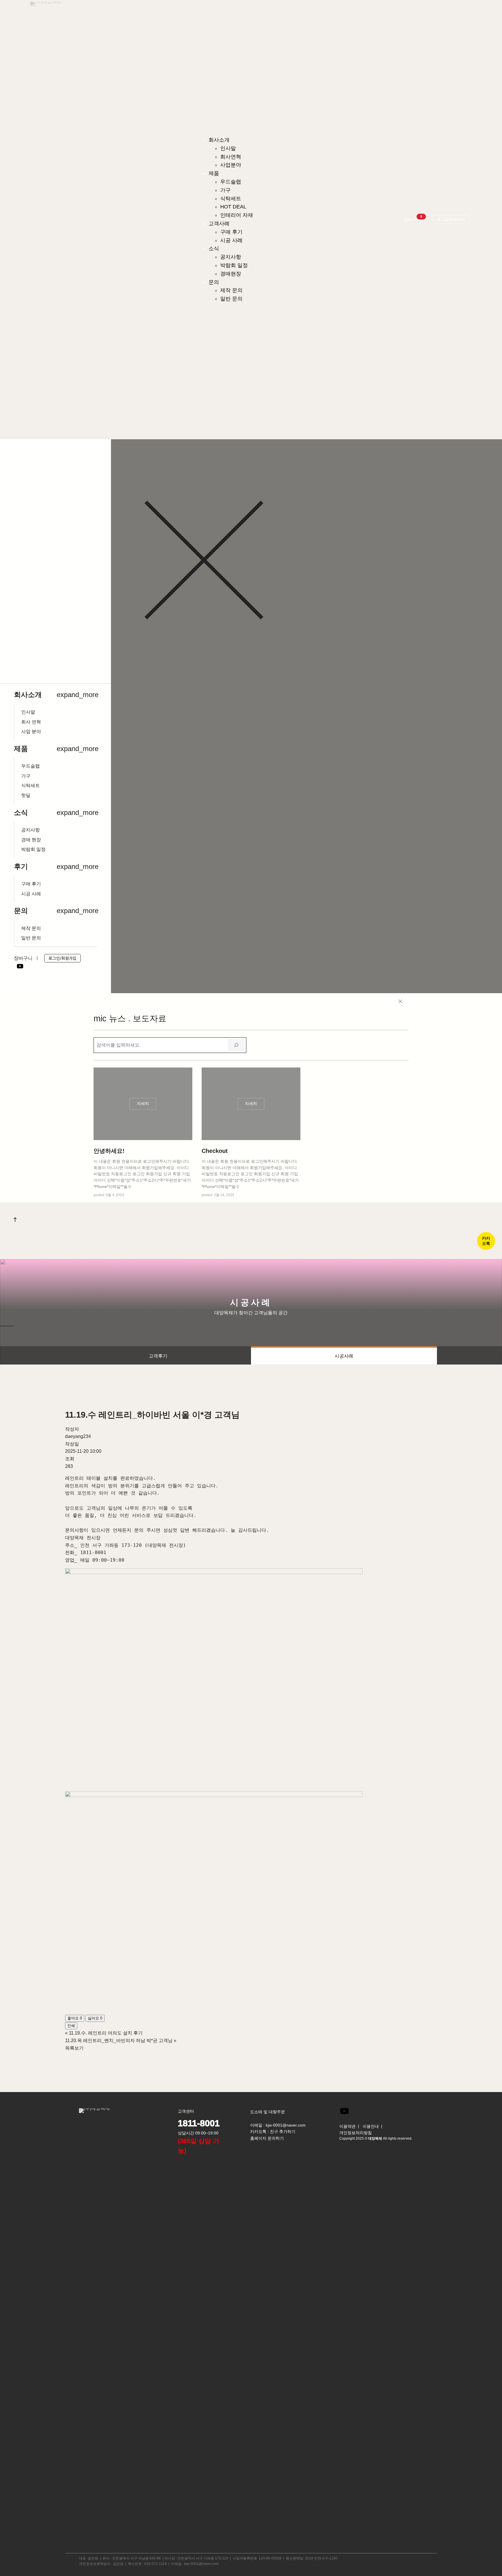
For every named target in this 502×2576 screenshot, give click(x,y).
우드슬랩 (31, 766)
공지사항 (31, 830)
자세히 (145, 1105)
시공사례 (344, 1356)
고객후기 (158, 1356)
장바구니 (413, 219)
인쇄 (71, 2026)
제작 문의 (31, 928)
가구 (26, 776)
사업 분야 (31, 732)
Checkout (215, 1151)
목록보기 (74, 2048)
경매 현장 (31, 840)
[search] (236, 1045)
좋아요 (75, 2018)
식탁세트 (31, 786)
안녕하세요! (109, 1151)
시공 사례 (31, 894)
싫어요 (95, 2018)
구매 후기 (31, 884)
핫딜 (26, 795)
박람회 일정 (33, 849)
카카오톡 (486, 1241)
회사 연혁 (31, 722)
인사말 (28, 712)
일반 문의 (31, 938)
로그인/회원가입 (62, 958)
